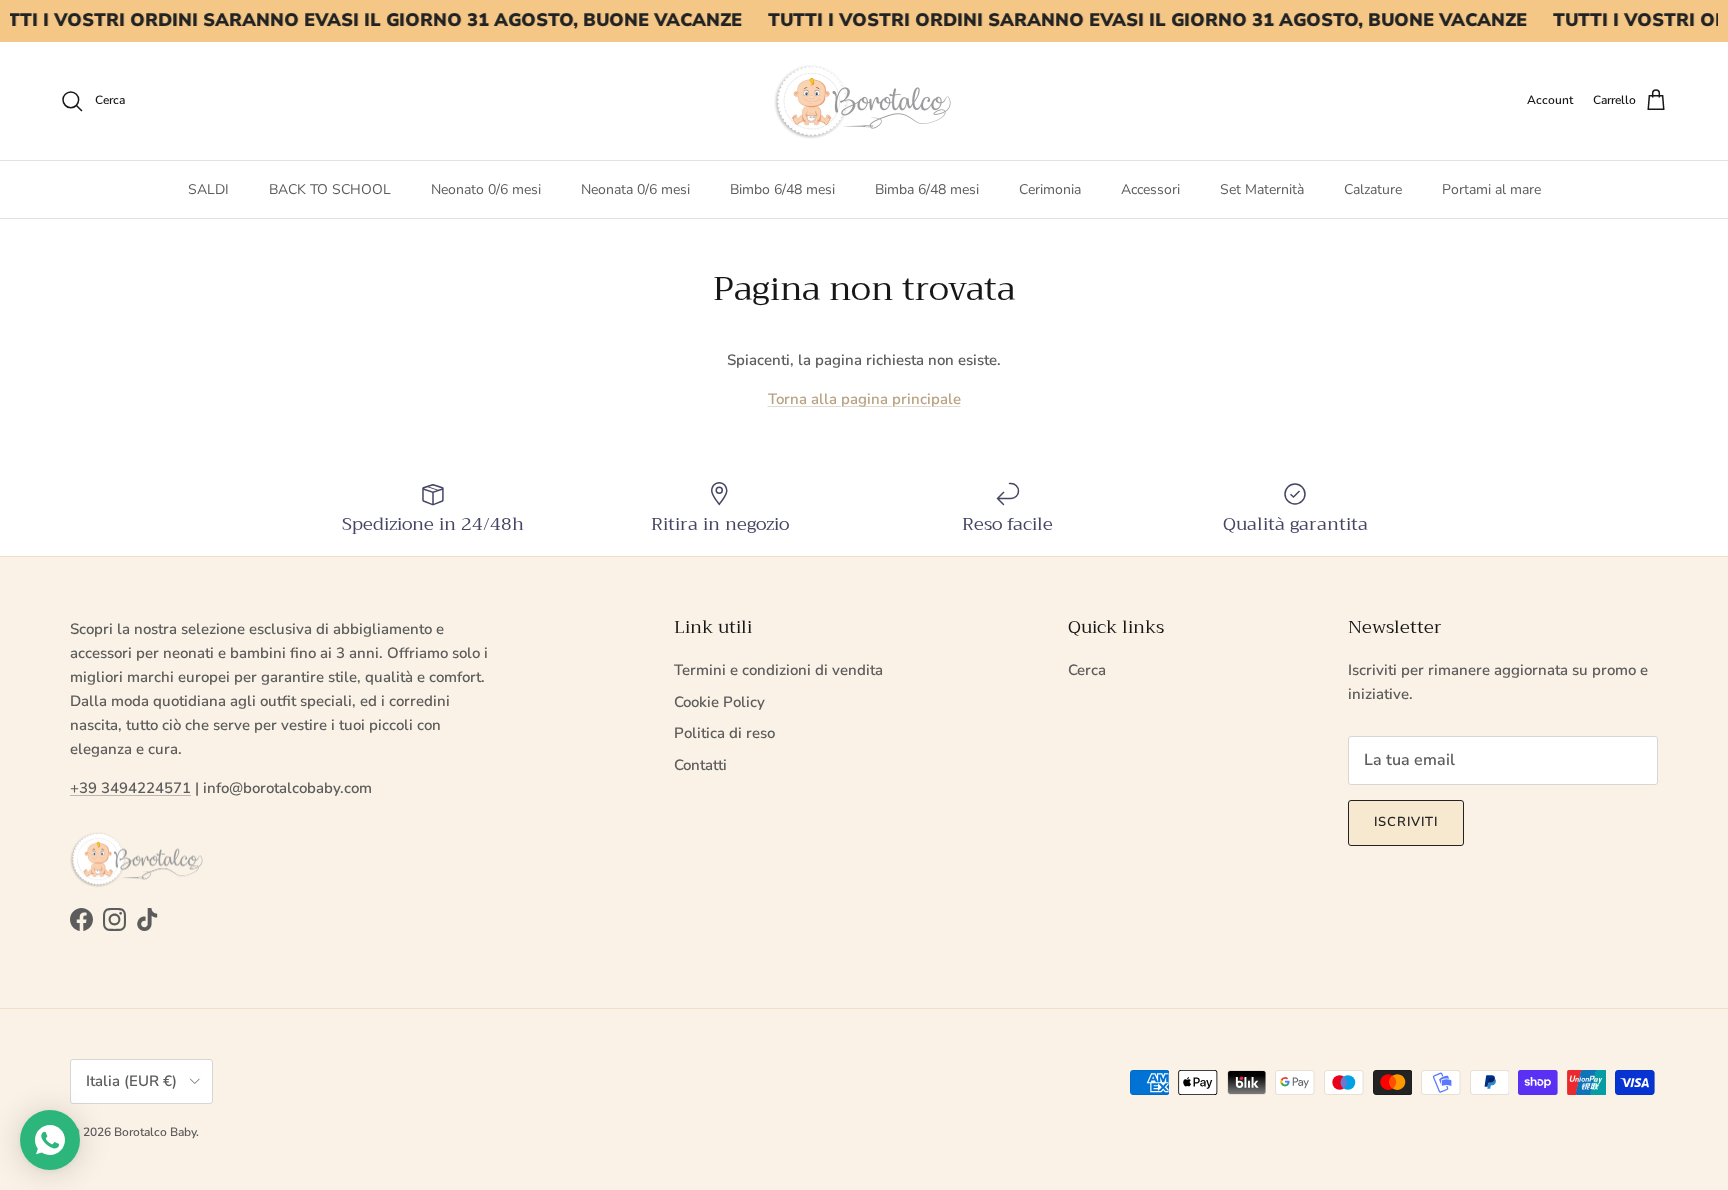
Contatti (700, 765)
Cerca (1087, 670)
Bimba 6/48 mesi (927, 189)
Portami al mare (1491, 189)
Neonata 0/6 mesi (635, 189)
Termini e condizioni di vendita (778, 670)
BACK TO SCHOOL (330, 189)
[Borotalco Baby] (864, 101)
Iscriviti (1406, 822)
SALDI (208, 189)
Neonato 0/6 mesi (486, 189)
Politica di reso (724, 733)
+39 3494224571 (130, 788)
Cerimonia (1050, 189)
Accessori (1150, 189)
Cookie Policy (719, 702)
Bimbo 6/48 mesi (782, 189)
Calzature (1373, 189)
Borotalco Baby (155, 1132)
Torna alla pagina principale (864, 399)
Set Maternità (1262, 189)
